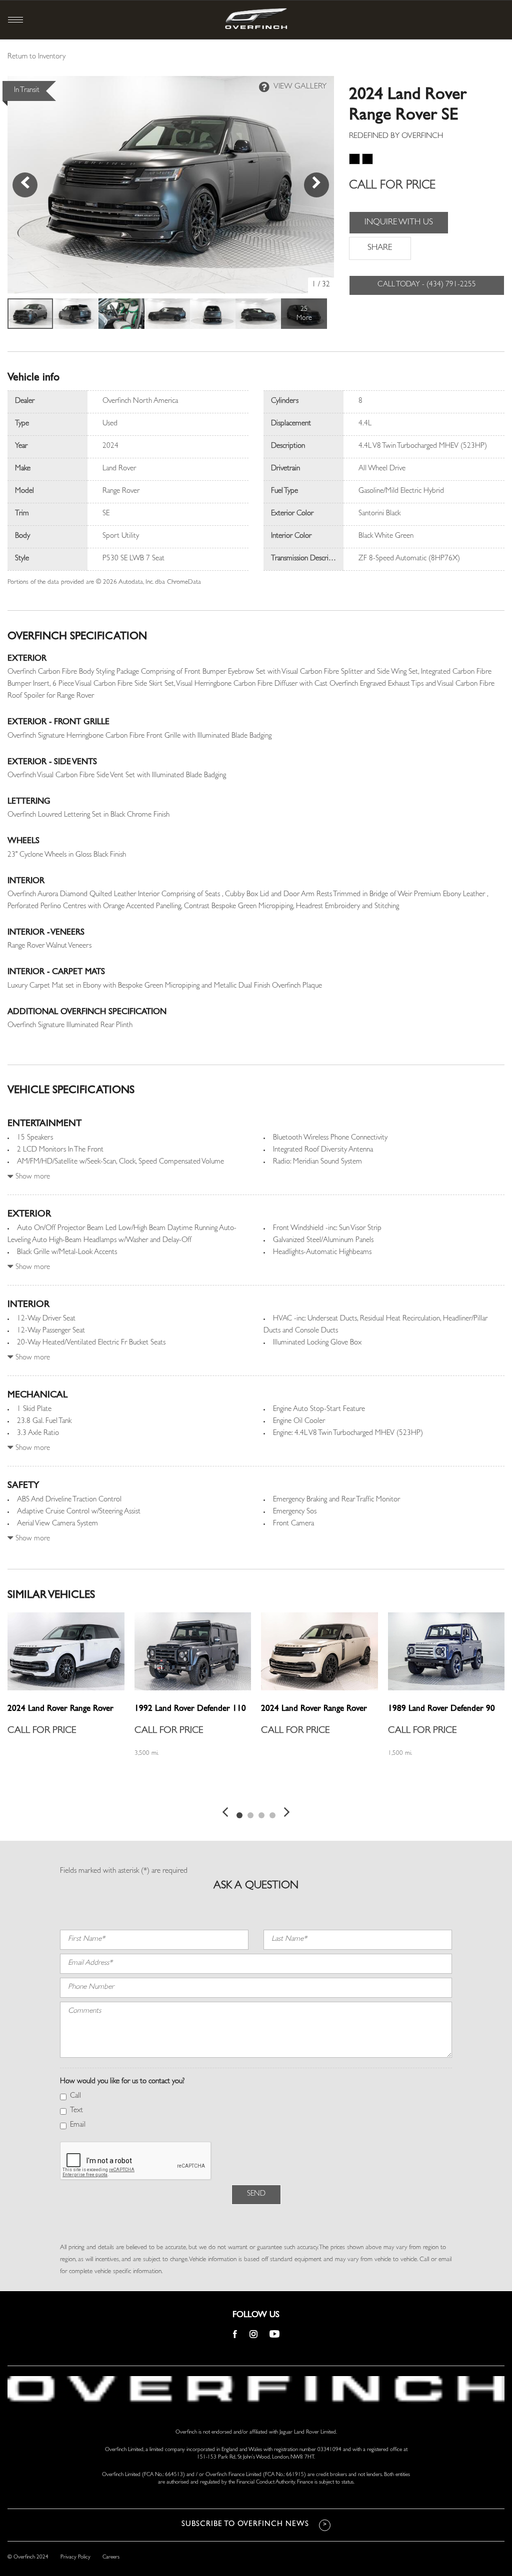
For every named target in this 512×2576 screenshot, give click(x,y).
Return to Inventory (36, 57)
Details (31, 1789)
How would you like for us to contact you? (122, 2082)
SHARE (380, 248)
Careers (111, 2557)
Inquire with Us (399, 223)
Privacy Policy (75, 2557)
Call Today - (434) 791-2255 (427, 285)
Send (256, 2194)
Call (75, 2096)
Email (78, 2125)
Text (76, 2111)
